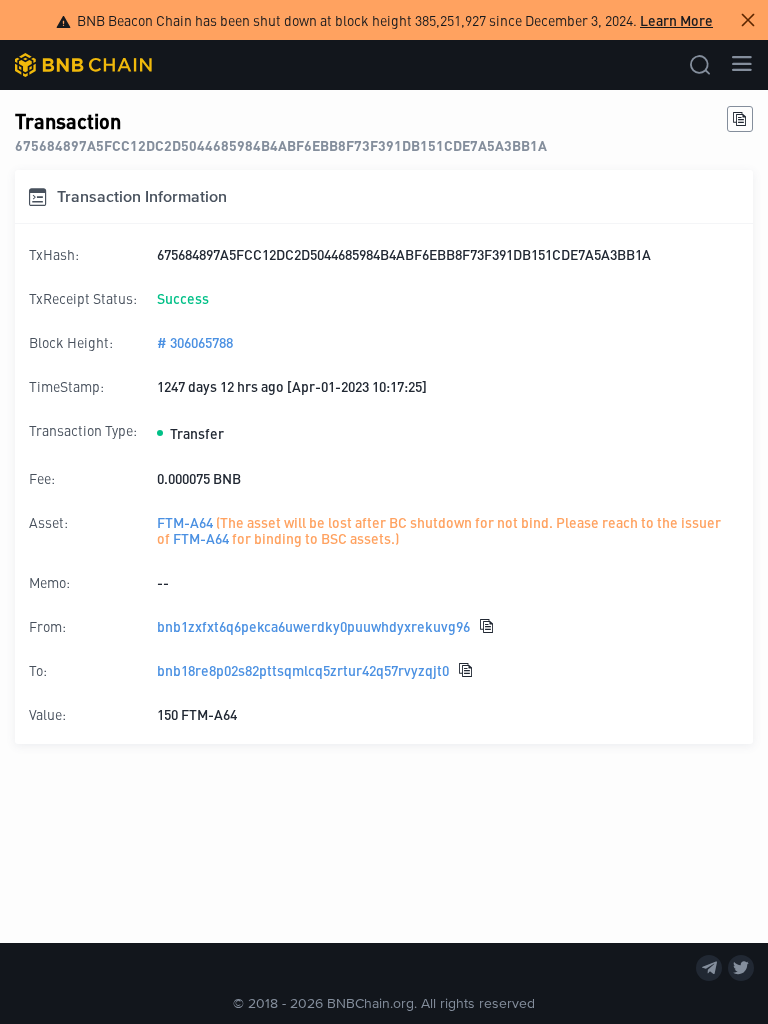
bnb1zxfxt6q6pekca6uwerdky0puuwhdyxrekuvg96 (313, 626)
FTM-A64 (185, 522)
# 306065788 (195, 342)
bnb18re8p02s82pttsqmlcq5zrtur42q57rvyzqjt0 (303, 670)
